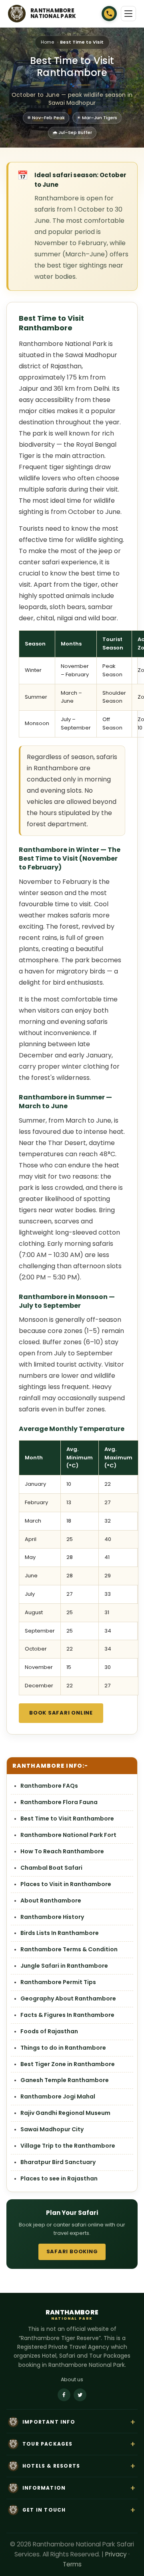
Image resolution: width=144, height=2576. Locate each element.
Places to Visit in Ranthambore (66, 1884)
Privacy (116, 2554)
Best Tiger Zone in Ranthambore (68, 2064)
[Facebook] (64, 2395)
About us (72, 2379)
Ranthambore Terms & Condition (69, 1949)
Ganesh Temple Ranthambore (65, 2080)
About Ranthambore (51, 1901)
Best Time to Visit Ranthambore (67, 1819)
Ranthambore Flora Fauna (59, 1802)
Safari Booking (72, 2251)
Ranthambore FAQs (49, 1786)
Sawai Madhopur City (52, 2129)
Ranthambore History (52, 1917)
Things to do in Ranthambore (63, 2048)
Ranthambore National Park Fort (68, 1835)
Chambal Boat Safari (51, 1868)
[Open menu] (128, 14)
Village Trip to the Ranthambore (68, 2146)
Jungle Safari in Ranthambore (64, 1966)
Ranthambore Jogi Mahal (58, 2096)
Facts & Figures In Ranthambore (67, 2015)
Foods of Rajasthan (49, 2031)
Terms (72, 2564)
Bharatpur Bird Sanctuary (58, 2162)
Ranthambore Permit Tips (58, 1982)
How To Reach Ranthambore (62, 1851)
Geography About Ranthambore (68, 1998)
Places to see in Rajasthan (59, 2178)
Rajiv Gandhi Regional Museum (65, 2113)
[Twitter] (80, 2395)
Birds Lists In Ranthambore (60, 1933)
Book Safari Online (61, 1713)
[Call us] (109, 14)
